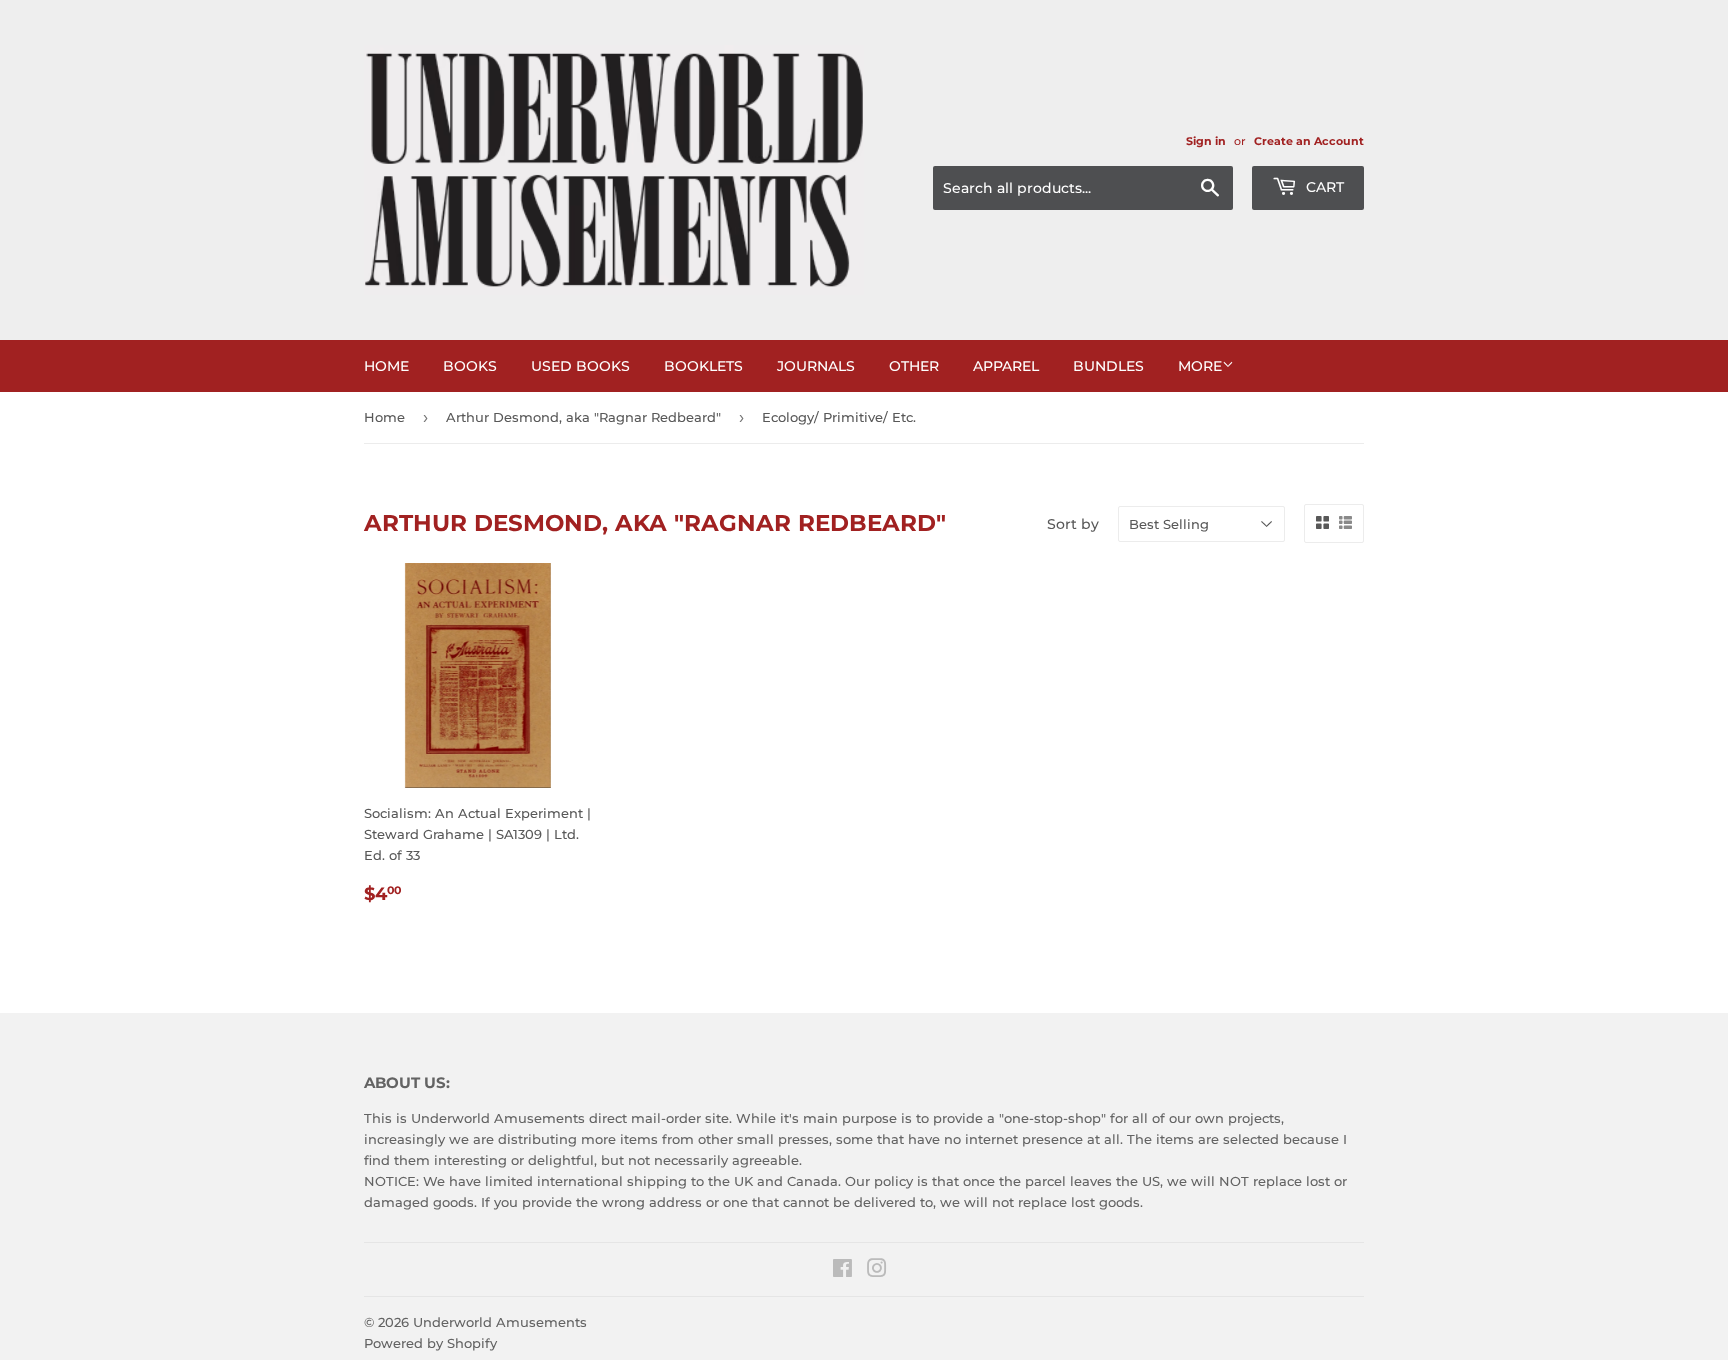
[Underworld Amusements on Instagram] (877, 1271)
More (1200, 366)
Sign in (1206, 141)
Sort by (1073, 524)
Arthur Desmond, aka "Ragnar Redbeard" (583, 417)
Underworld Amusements (500, 1322)
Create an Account (1309, 141)
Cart (1323, 187)
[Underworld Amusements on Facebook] (842, 1271)
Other (914, 366)
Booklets (703, 366)
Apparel (1006, 366)
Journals (816, 366)
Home (386, 366)
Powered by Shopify (430, 1343)
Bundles (1108, 366)
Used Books (580, 366)
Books (470, 366)
